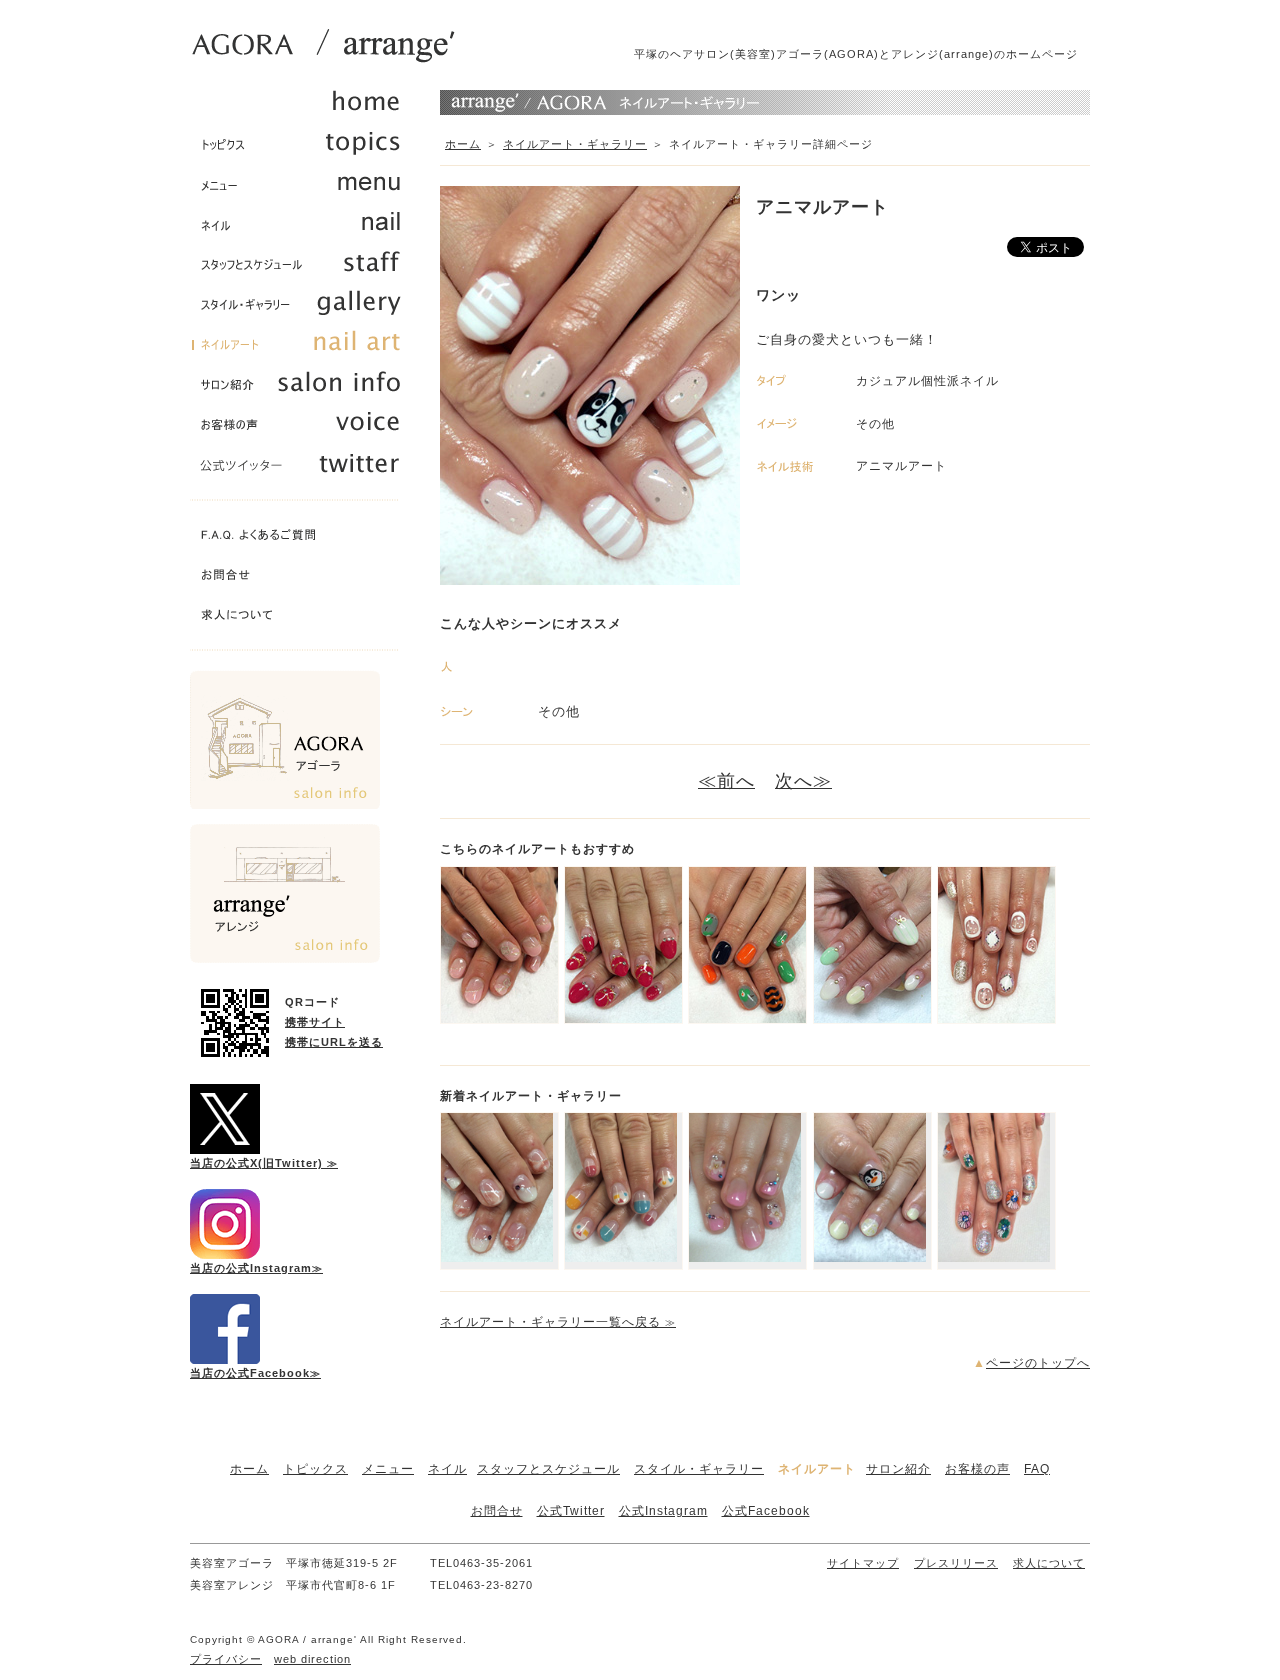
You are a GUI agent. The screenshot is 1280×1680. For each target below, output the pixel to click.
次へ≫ (803, 781)
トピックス (315, 1469)
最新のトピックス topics (305, 150)
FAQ (1037, 1469)
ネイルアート (817, 1469)
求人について (305, 620)
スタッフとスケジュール (548, 1469)
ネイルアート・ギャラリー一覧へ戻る (558, 1322)
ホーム (463, 144)
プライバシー (226, 1659)
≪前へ (726, 781)
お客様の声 (977, 1469)
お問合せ (305, 580)
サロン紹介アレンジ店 (285, 893)
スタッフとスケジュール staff (305, 270)
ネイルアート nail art (305, 350)
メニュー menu (305, 190)
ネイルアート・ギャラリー (575, 144)
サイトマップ (863, 1563)
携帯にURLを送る (334, 1042)
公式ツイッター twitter (305, 470)
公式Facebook (766, 1511)
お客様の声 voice (305, 430)
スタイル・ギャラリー (699, 1469)
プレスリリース (956, 1563)
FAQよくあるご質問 (305, 540)
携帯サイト (315, 1022)
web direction (312, 1659)
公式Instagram (663, 1511)
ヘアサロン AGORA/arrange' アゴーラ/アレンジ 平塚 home (305, 110)
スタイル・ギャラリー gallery (305, 310)
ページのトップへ (1038, 1363)
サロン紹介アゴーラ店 (285, 739)
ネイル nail (305, 230)
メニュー (388, 1469)
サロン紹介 (898, 1469)
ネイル (447, 1469)
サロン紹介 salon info (305, 390)
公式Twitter (571, 1511)
